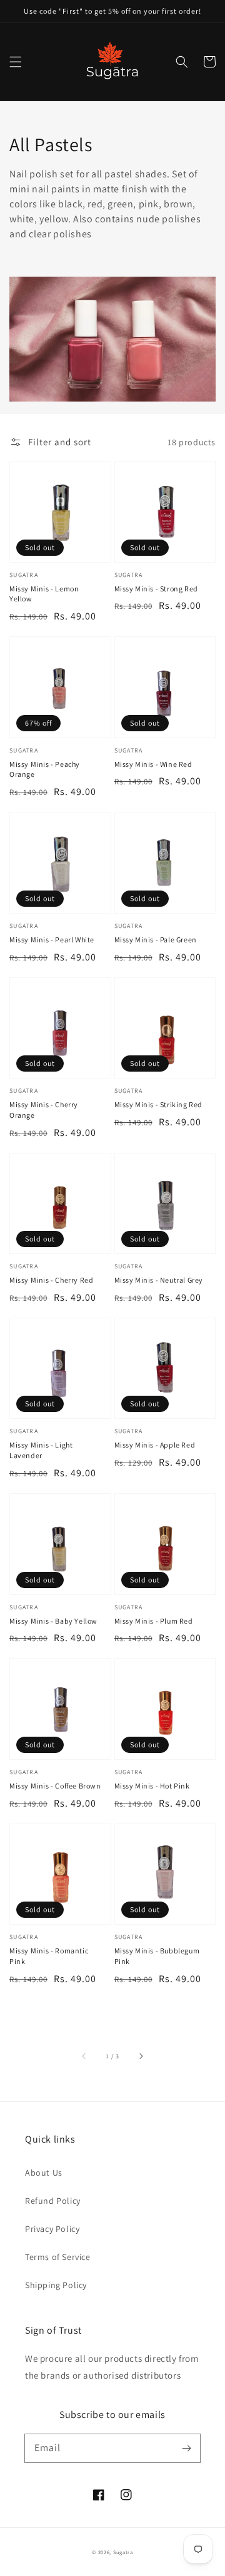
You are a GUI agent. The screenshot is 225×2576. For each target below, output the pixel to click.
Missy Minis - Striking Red (159, 1104)
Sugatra (123, 2552)
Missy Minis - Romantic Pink (49, 1956)
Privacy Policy (52, 2229)
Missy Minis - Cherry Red (51, 1280)
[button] (16, 62)
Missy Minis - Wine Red (153, 764)
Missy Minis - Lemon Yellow (44, 594)
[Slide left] (84, 2056)
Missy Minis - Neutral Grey (159, 1280)
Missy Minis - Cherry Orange (44, 1110)
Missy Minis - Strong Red (156, 589)
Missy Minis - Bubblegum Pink (157, 1956)
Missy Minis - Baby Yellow (53, 1621)
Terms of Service (58, 2257)
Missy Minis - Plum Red (154, 1621)
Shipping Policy (56, 2285)
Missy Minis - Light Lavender (41, 1450)
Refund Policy (53, 2201)
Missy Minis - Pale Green (156, 940)
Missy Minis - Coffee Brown (55, 1786)
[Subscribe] (186, 2448)
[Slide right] (141, 2056)
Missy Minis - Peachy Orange (45, 769)
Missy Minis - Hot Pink (152, 1786)
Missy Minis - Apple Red (155, 1445)
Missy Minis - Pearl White (52, 940)
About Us (44, 2173)
